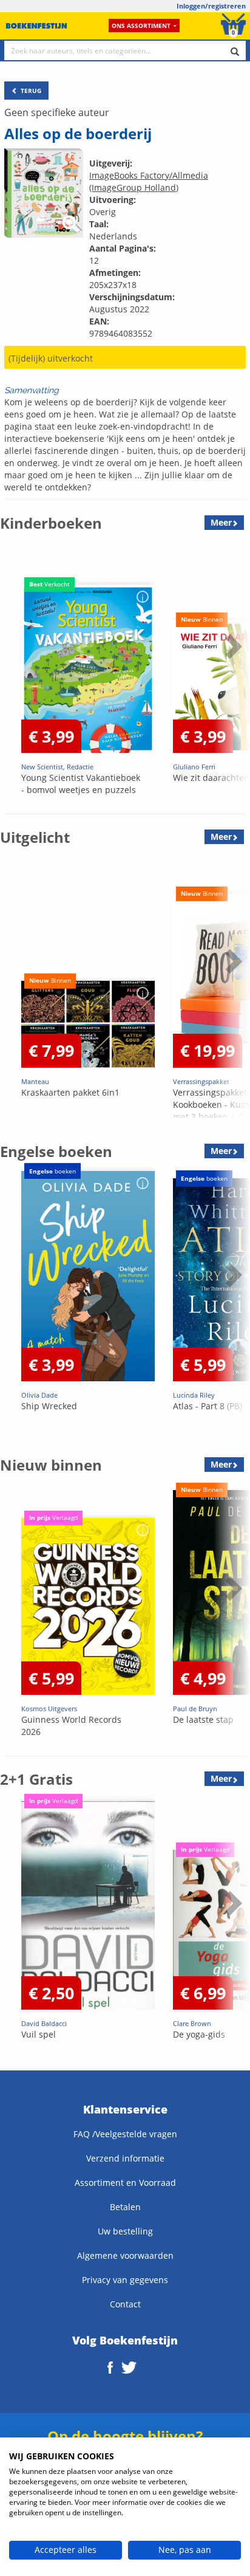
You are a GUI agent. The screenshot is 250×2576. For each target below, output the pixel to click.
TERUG (30, 91)
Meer (221, 522)
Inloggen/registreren (211, 6)
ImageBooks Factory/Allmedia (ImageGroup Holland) (149, 181)
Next (232, 676)
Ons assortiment (141, 26)
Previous (12, 676)
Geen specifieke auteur (57, 112)
